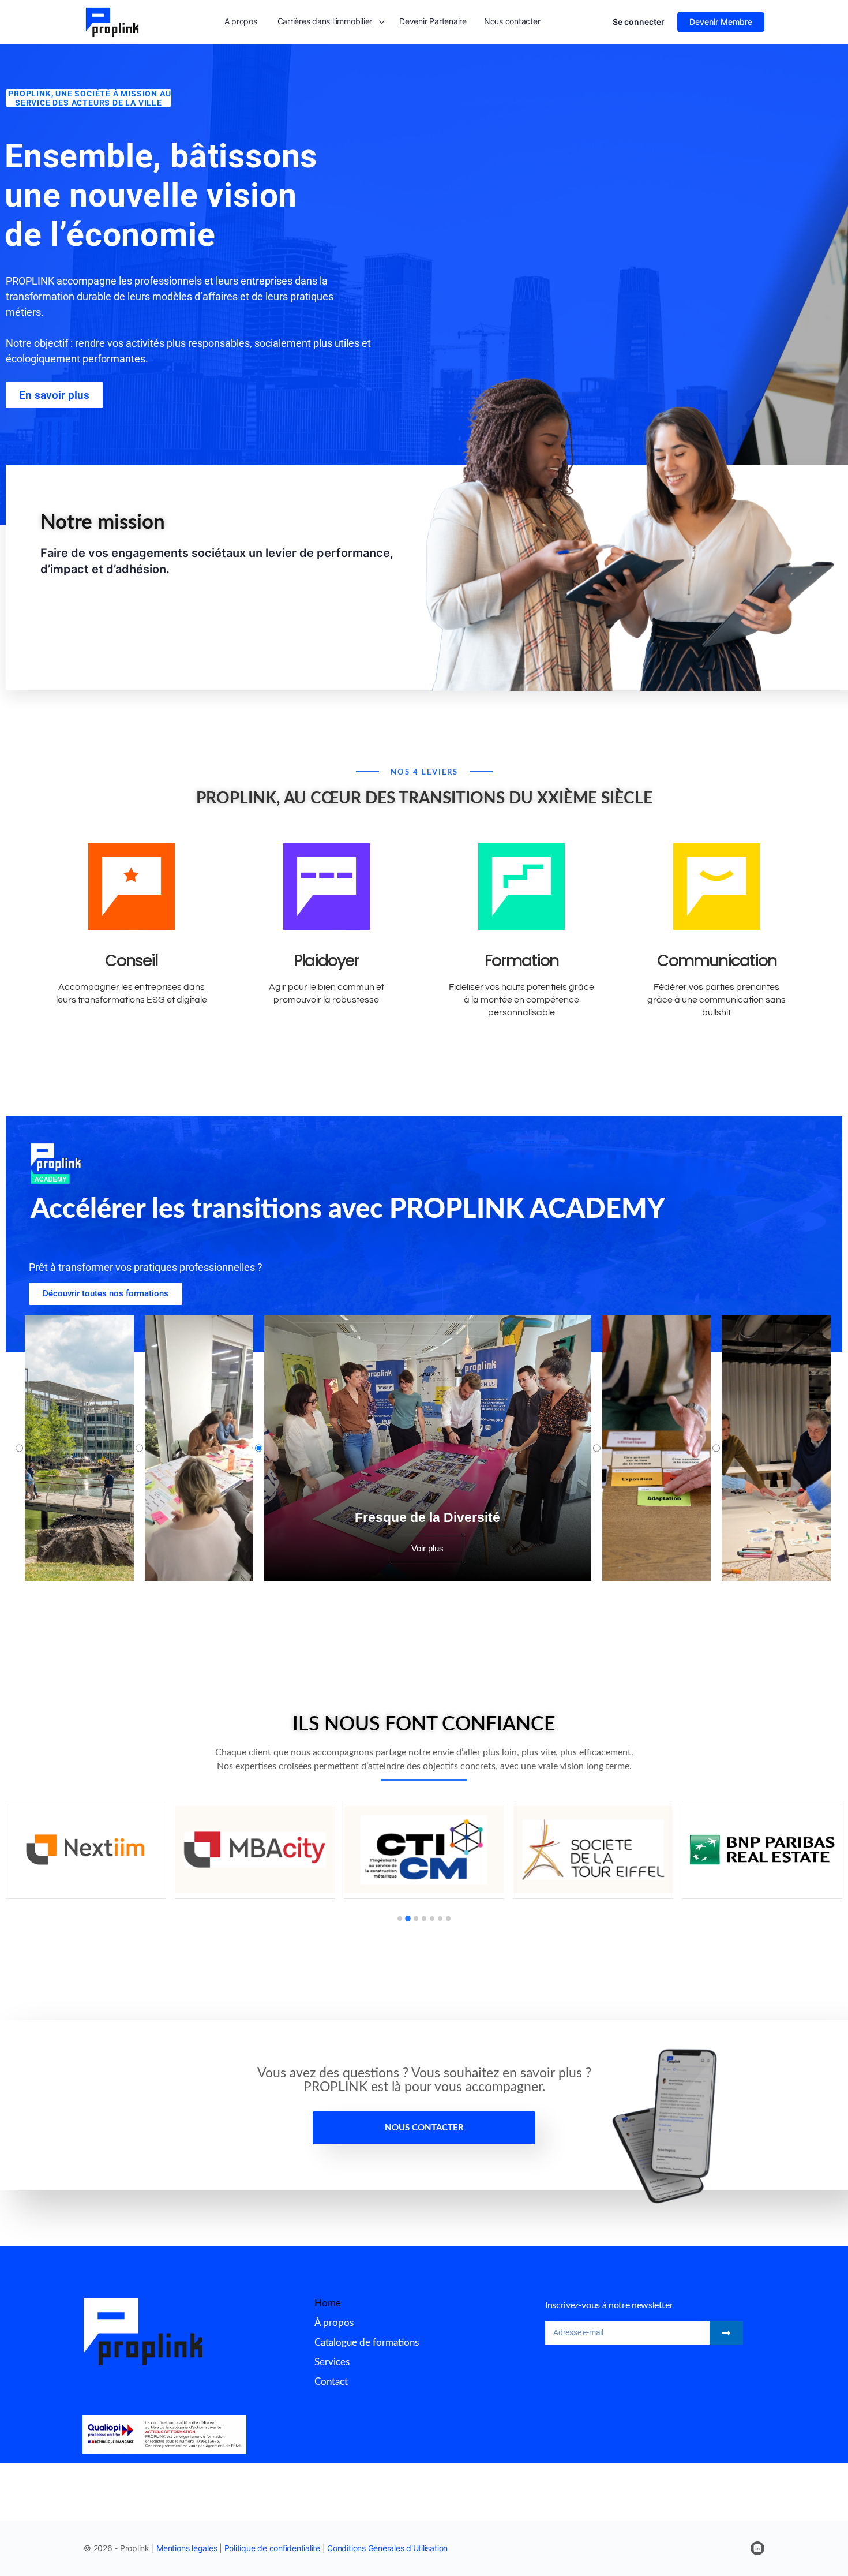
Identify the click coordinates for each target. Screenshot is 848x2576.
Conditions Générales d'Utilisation (387, 2548)
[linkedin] (757, 2548)
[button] (400, 1919)
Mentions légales (187, 2548)
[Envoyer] (726, 2333)
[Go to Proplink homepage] (112, 21)
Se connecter (639, 22)
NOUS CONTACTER (424, 2128)
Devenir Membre (721, 22)
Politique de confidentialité (272, 2548)
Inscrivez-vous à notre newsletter (609, 2305)
